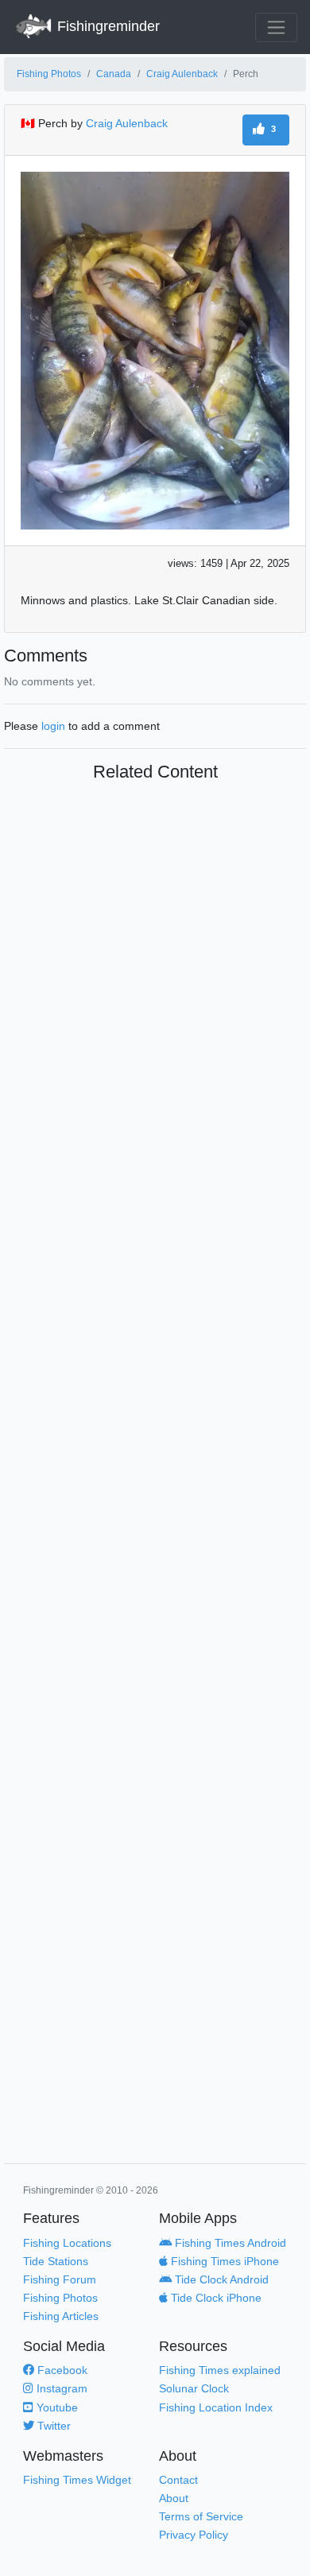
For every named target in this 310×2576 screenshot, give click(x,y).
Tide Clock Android (220, 2279)
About (174, 2498)
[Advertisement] (155, 1476)
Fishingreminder (107, 26)
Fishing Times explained (220, 2370)
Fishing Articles (61, 2316)
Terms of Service (201, 2516)
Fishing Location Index (216, 2407)
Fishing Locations (67, 2243)
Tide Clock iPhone (215, 2298)
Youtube (56, 2407)
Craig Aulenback (182, 74)
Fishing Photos (49, 74)
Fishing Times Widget (77, 2480)
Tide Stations (56, 2261)
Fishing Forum (60, 2279)
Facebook (61, 2370)
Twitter (52, 2426)
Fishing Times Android (229, 2243)
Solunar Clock (194, 2388)
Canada (114, 74)
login (53, 726)
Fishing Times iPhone (223, 2261)
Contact (178, 2480)
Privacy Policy (194, 2535)
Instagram (60, 2388)
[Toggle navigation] (276, 27)
